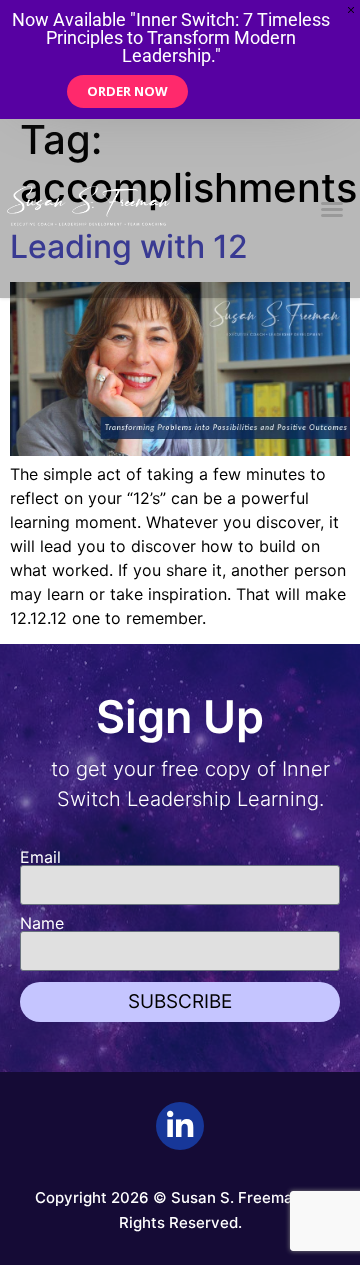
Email (40, 857)
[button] (332, 209)
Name (42, 923)
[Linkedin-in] (180, 1126)
